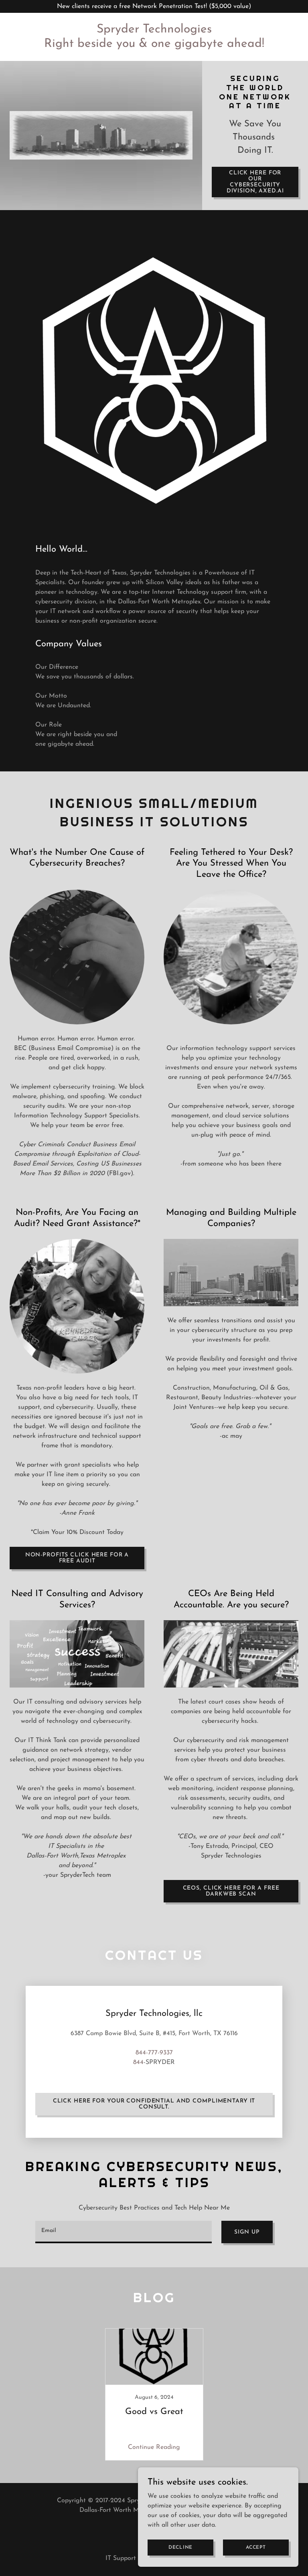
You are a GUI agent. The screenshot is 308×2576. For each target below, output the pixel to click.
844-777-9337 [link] (154, 2053)
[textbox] (124, 2232)
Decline (180, 2547)
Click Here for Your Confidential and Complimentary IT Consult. (154, 2104)
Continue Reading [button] (154, 2447)
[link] (154, 45)
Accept (256, 2547)
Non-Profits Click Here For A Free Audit (77, 1558)
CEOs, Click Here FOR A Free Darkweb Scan (231, 1891)
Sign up (247, 2232)
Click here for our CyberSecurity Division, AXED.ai (255, 182)
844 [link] (138, 2062)
